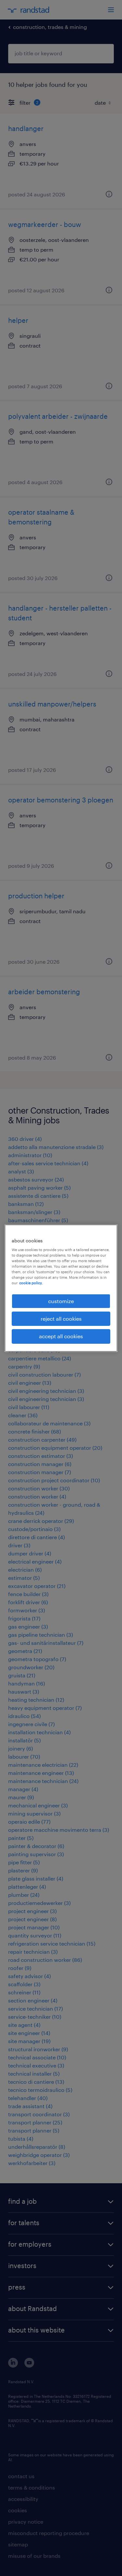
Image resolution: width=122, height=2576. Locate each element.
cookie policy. (31, 1283)
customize (61, 1301)
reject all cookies (61, 1319)
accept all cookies (61, 1336)
